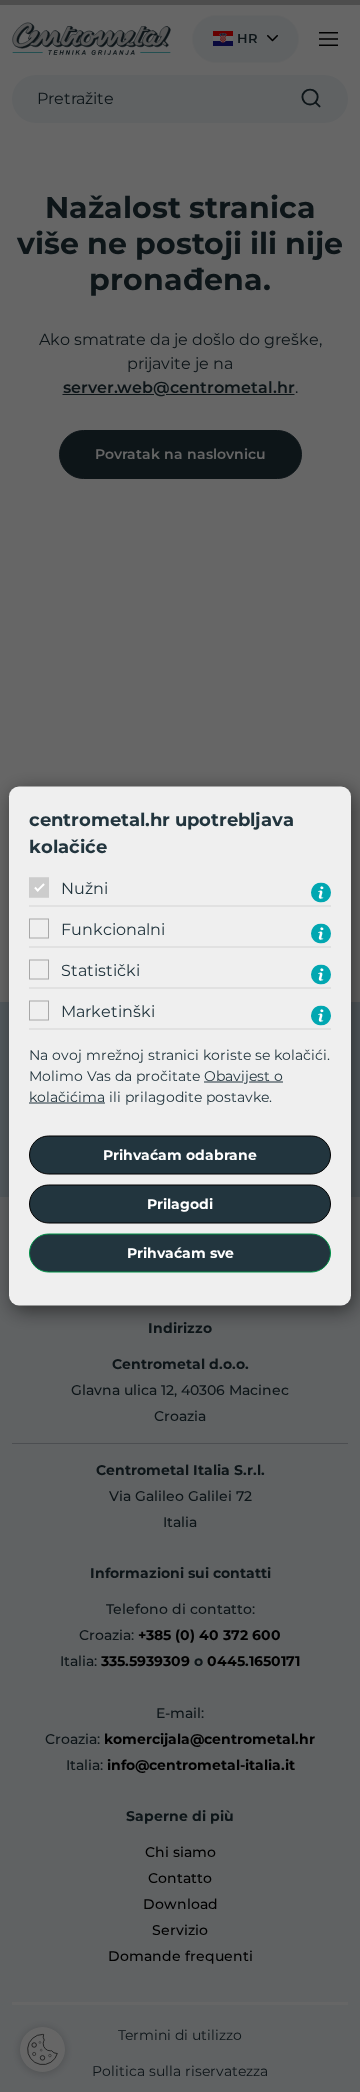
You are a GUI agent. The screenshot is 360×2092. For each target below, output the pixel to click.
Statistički (100, 969)
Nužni (84, 887)
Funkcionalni (113, 928)
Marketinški (108, 1010)
